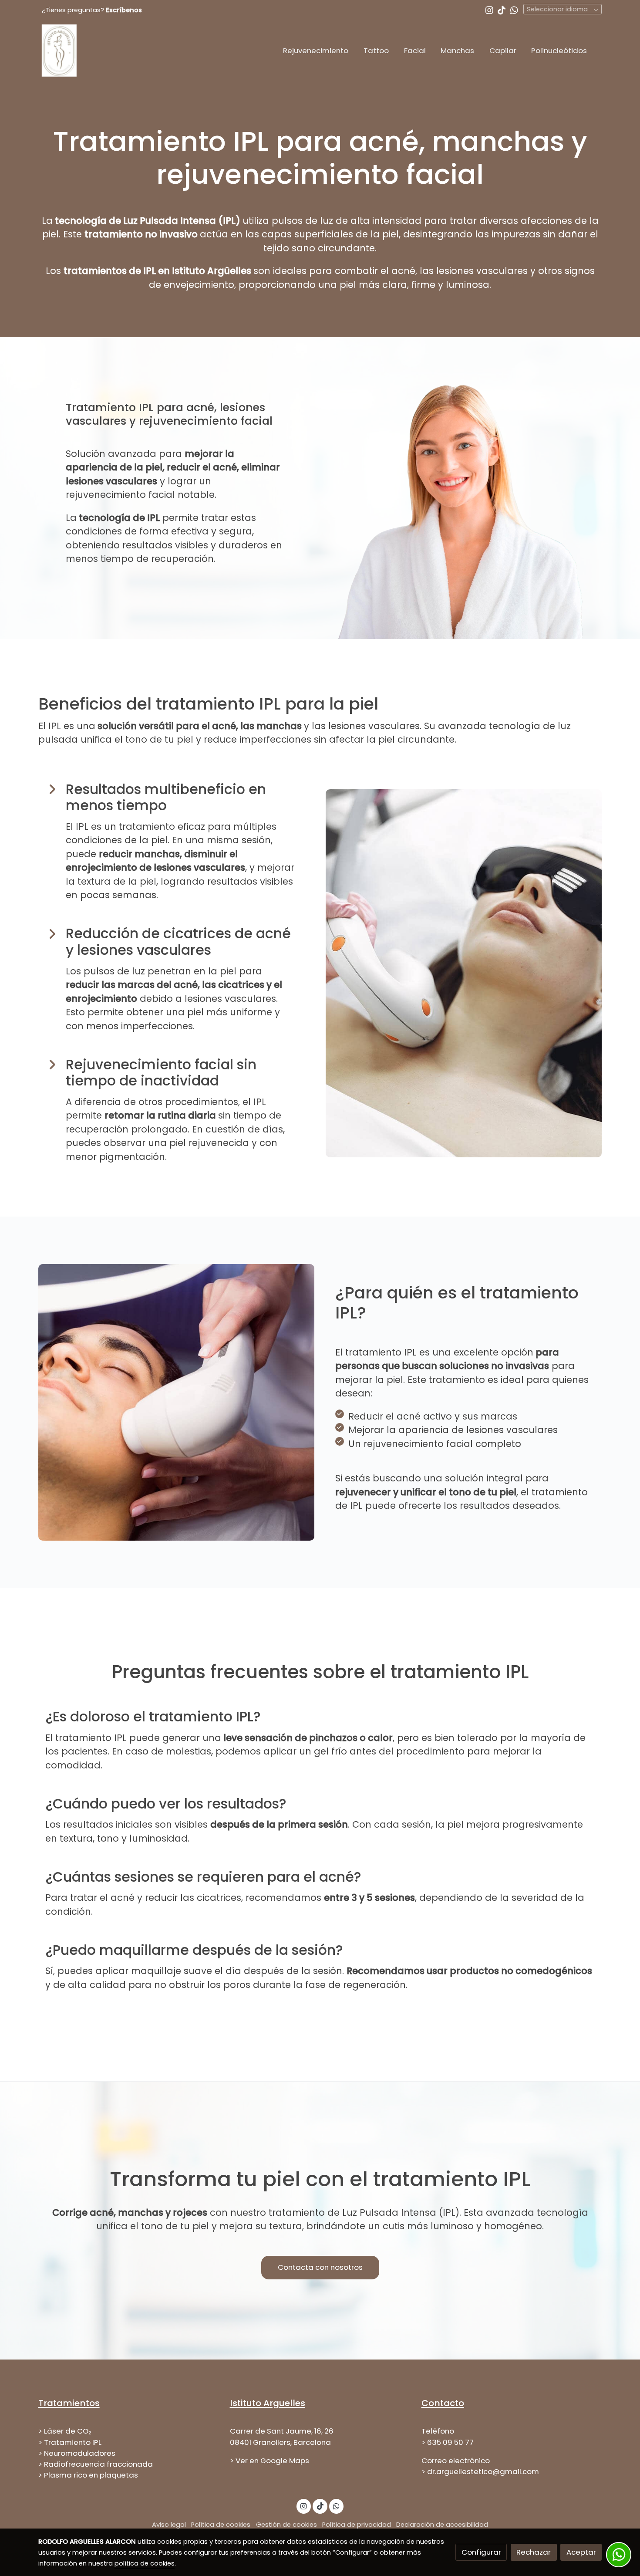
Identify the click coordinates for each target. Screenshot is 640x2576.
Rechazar (534, 2552)
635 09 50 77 (450, 2442)
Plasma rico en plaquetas (91, 2475)
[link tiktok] (502, 10)
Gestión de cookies (286, 2525)
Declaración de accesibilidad (442, 2525)
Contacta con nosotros (320, 2267)
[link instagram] (489, 10)
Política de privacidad (357, 2525)
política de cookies (145, 2563)
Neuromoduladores (80, 2453)
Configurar (481, 2552)
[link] (59, 51)
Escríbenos (124, 10)
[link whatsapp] (514, 10)
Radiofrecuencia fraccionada (98, 2464)
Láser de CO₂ (68, 2431)
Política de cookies (221, 2525)
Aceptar (581, 2552)
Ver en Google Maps (272, 2461)
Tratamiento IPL (73, 2442)
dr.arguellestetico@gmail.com (483, 2471)
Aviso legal (169, 2525)
